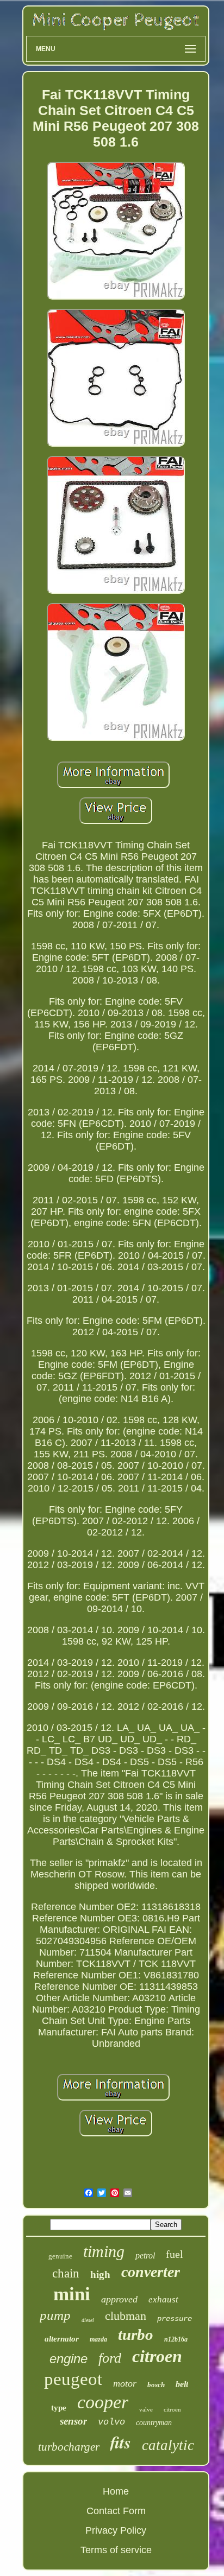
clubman (126, 2316)
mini (72, 2294)
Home (116, 2491)
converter (151, 2272)
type (59, 2408)
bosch (156, 2385)
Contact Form (116, 2511)
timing (104, 2251)
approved (119, 2299)
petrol (145, 2255)
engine (69, 2359)
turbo (136, 2334)
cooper (103, 2402)
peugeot (73, 2379)
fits (121, 2442)
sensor (73, 2421)
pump (55, 2315)
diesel (88, 2320)
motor (125, 2383)
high (100, 2274)
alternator (62, 2339)
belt (182, 2384)
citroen (157, 2356)
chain (66, 2273)
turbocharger (69, 2447)
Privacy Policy (116, 2530)
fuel (175, 2254)
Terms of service (116, 2550)
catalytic (168, 2445)
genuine (60, 2256)
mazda (98, 2339)
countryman (154, 2423)
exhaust (163, 2299)
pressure (175, 2319)
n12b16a (176, 2339)
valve (146, 2409)
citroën (172, 2409)
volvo (111, 2422)
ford (110, 2358)
